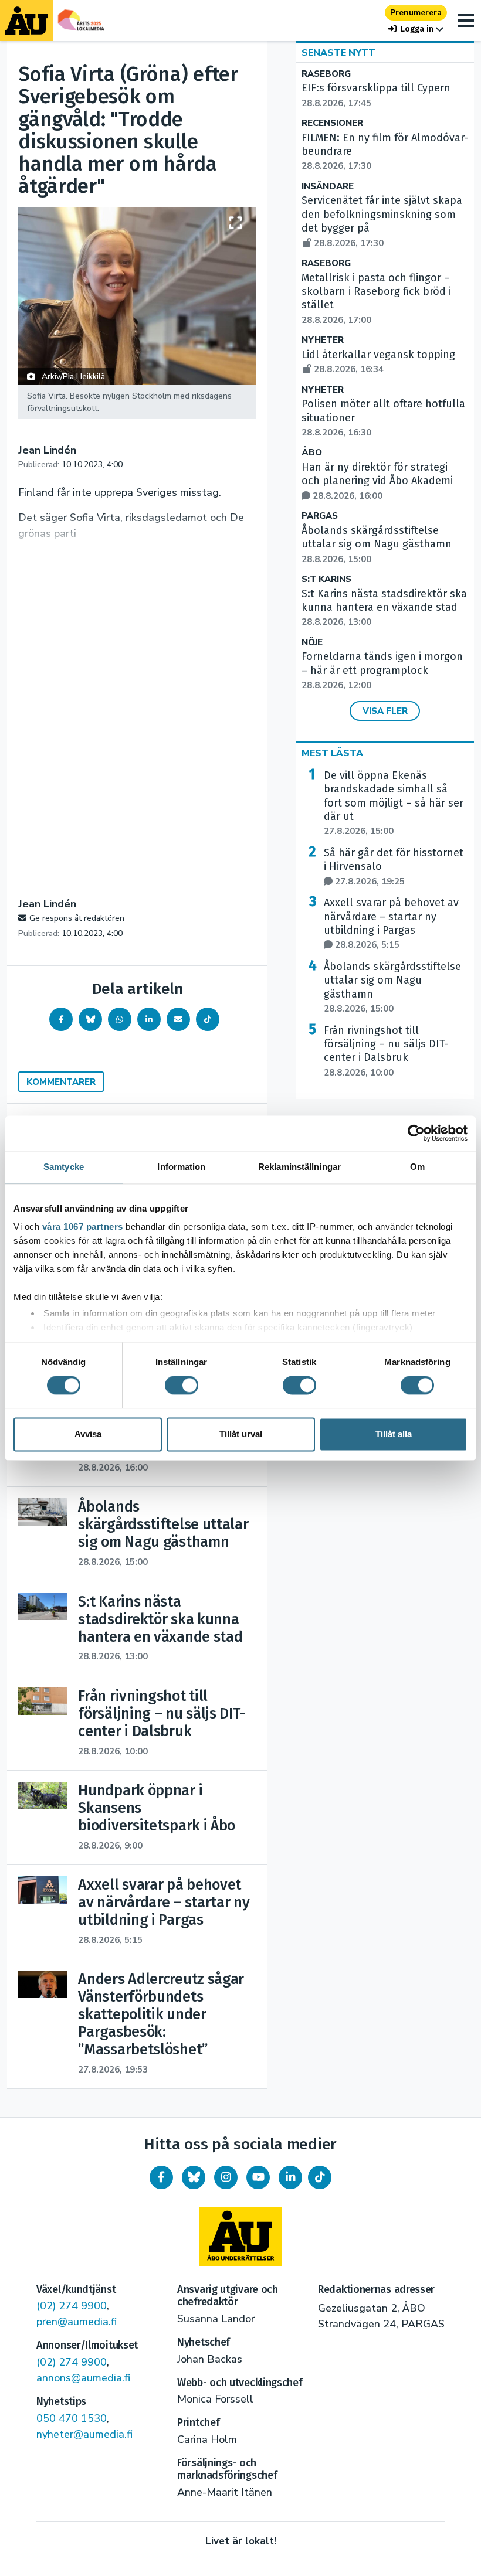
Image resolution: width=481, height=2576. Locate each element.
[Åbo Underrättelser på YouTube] (258, 2177)
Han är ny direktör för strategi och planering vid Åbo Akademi (377, 481)
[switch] (182, 1386)
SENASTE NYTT (338, 53)
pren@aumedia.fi (77, 2322)
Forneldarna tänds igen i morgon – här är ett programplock (382, 671)
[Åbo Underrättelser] (240, 2237)
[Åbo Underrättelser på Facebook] (161, 2177)
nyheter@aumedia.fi (84, 2434)
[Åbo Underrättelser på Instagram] (226, 2177)
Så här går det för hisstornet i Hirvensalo (394, 867)
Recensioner (332, 123)
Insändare (328, 187)
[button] (416, 29)
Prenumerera (416, 13)
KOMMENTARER (61, 1082)
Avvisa (88, 1434)
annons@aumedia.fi (83, 2378)
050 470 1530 (72, 2418)
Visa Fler (385, 711)
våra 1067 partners (83, 1226)
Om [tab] (417, 1167)
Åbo (312, 453)
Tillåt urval (241, 1434)
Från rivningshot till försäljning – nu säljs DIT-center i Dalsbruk (386, 1051)
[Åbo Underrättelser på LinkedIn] (290, 2177)
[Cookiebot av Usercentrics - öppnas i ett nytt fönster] (416, 1133)
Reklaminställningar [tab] (299, 1167)
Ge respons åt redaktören (77, 918)
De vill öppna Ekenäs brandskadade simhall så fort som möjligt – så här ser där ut (394, 803)
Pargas (320, 516)
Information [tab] (181, 1167)
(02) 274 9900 (72, 2306)
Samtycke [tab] (64, 1167)
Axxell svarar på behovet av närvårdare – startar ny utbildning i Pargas (391, 923)
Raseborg (326, 74)
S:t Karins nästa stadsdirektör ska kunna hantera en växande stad (384, 608)
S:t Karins (326, 579)
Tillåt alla (394, 1434)
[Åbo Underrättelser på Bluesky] (194, 2177)
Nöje (312, 643)
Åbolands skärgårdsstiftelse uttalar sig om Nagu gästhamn (377, 545)
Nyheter (323, 340)
